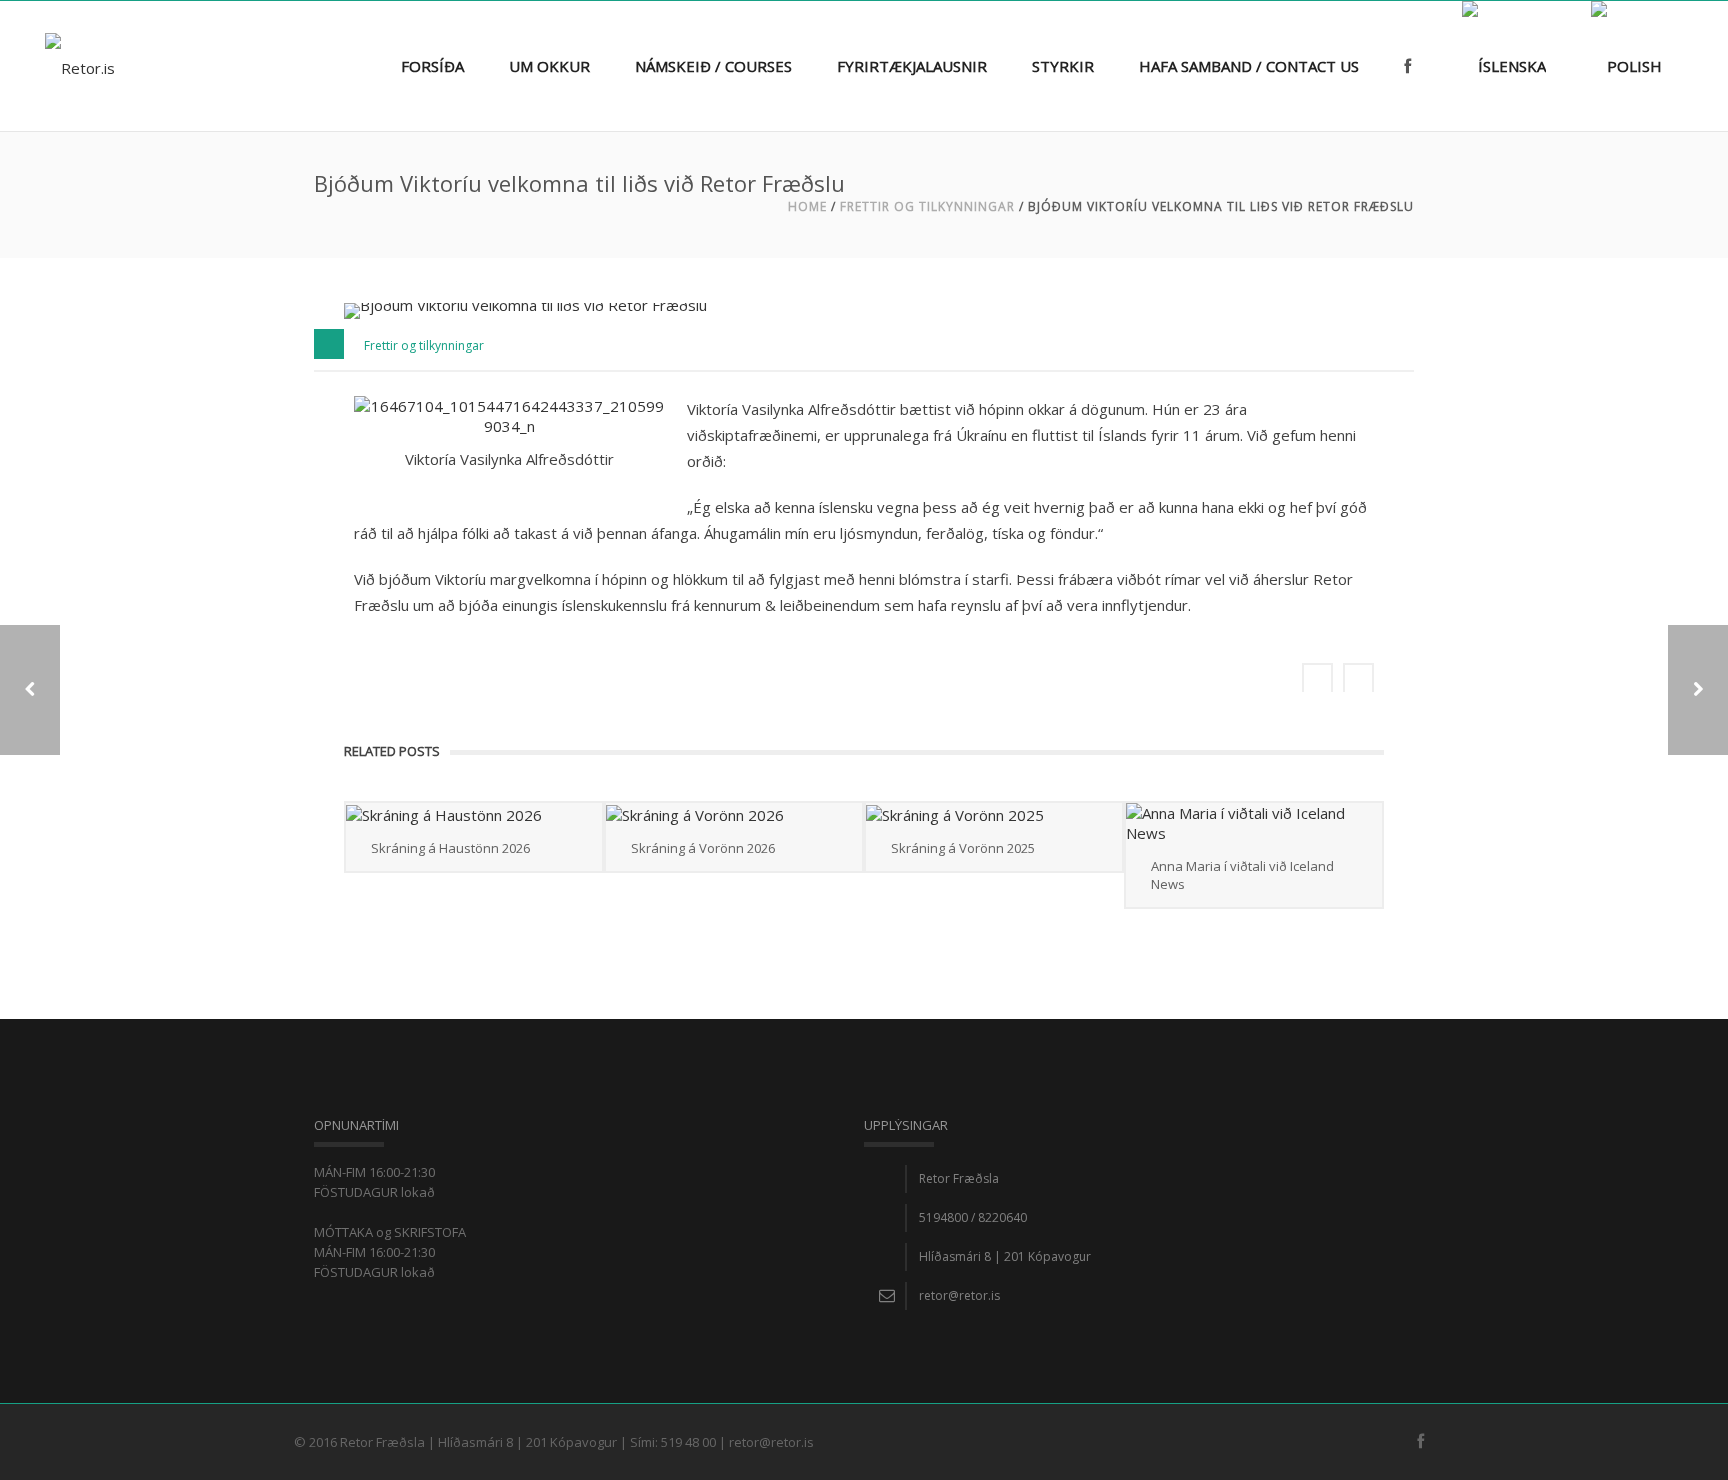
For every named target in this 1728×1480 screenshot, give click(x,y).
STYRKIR (1063, 66)
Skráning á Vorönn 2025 (963, 848)
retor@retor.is (959, 1295)
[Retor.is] (80, 66)
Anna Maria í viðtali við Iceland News (1242, 875)
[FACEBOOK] (1410, 41)
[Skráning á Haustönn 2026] (474, 814)
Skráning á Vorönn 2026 (703, 848)
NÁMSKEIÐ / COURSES (713, 66)
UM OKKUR (549, 66)
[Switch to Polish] (1626, 41)
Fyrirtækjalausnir (912, 66)
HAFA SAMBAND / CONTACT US (1249, 66)
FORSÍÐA (432, 66)
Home (807, 206)
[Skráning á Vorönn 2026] (734, 814)
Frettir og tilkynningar (927, 206)
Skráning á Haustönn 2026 (450, 848)
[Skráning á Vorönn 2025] (994, 814)
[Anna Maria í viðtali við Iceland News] (1254, 823)
